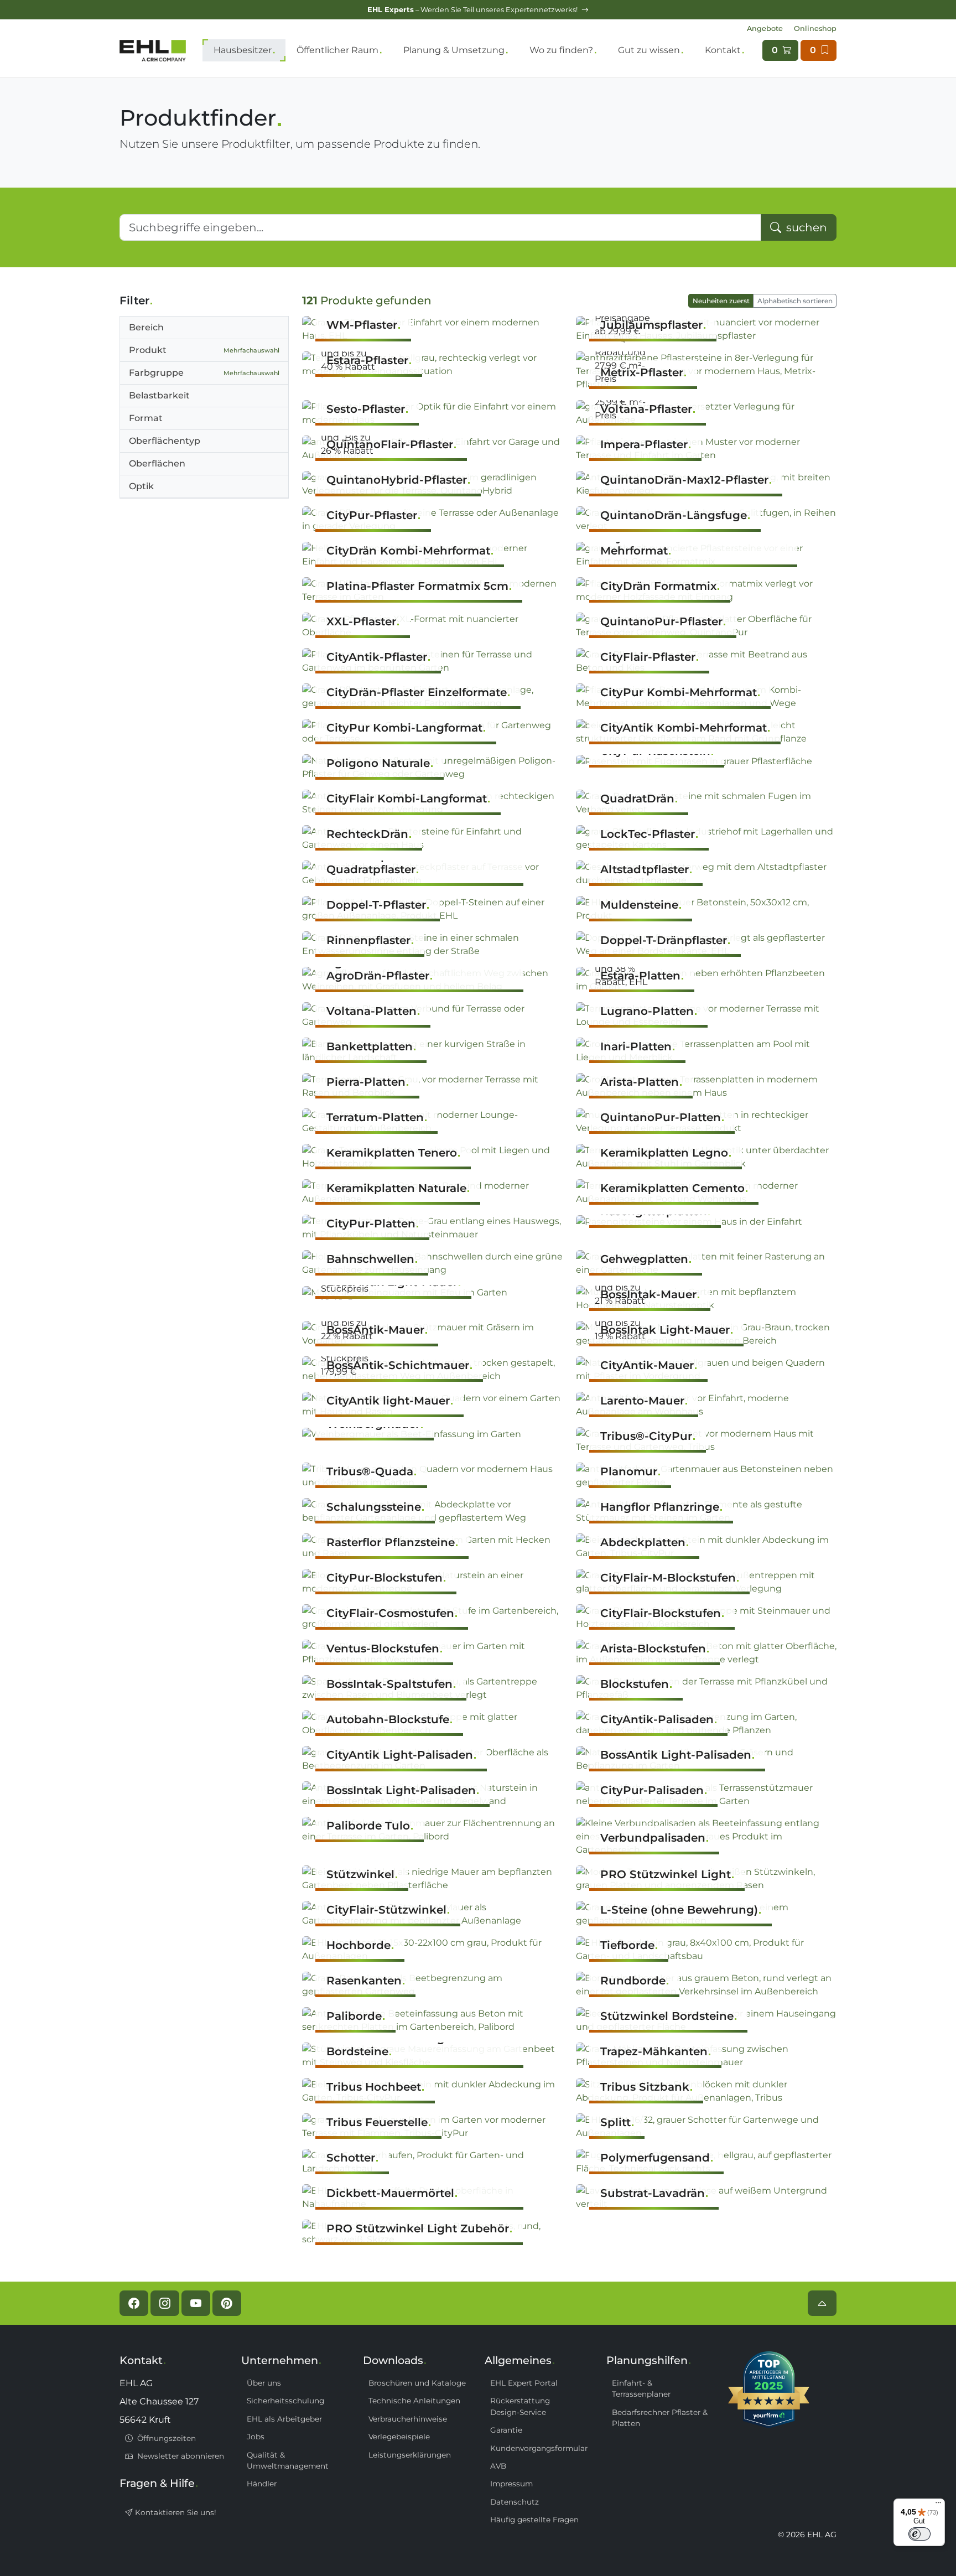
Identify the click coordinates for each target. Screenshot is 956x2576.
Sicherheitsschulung (285, 2401)
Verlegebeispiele (399, 2437)
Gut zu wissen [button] (649, 50)
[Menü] (938, 2505)
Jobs (256, 2437)
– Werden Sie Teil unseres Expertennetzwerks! (473, 10)
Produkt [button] (204, 350)
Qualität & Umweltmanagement (288, 2460)
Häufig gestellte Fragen (534, 2520)
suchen (805, 227)
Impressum (511, 2484)
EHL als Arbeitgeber (284, 2419)
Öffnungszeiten (165, 2438)
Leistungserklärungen (410, 2455)
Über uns (264, 2383)
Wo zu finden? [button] (561, 50)
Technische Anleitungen (414, 2401)
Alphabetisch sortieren (795, 301)
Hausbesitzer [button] (243, 50)
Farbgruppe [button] (204, 373)
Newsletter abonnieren (180, 2456)
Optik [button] (141, 486)
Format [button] (146, 418)
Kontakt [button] (723, 50)
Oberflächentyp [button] (165, 441)
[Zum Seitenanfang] (822, 2303)
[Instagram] (165, 2303)
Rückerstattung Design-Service (520, 2406)
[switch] (919, 2534)
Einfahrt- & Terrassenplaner (641, 2388)
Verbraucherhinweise (408, 2419)
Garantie (506, 2430)
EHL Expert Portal (524, 2383)
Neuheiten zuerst (721, 301)
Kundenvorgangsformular (539, 2448)
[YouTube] (196, 2303)
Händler (262, 2484)
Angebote (765, 28)
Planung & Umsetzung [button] (454, 50)
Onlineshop (815, 28)
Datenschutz (515, 2502)
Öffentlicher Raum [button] (337, 50)
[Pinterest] (227, 2303)
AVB (498, 2466)
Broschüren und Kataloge (417, 2383)
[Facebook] (134, 2303)
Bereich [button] (146, 327)
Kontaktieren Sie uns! (175, 2512)
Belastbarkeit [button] (159, 395)
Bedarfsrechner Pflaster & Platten (660, 2418)
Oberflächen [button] (157, 463)
